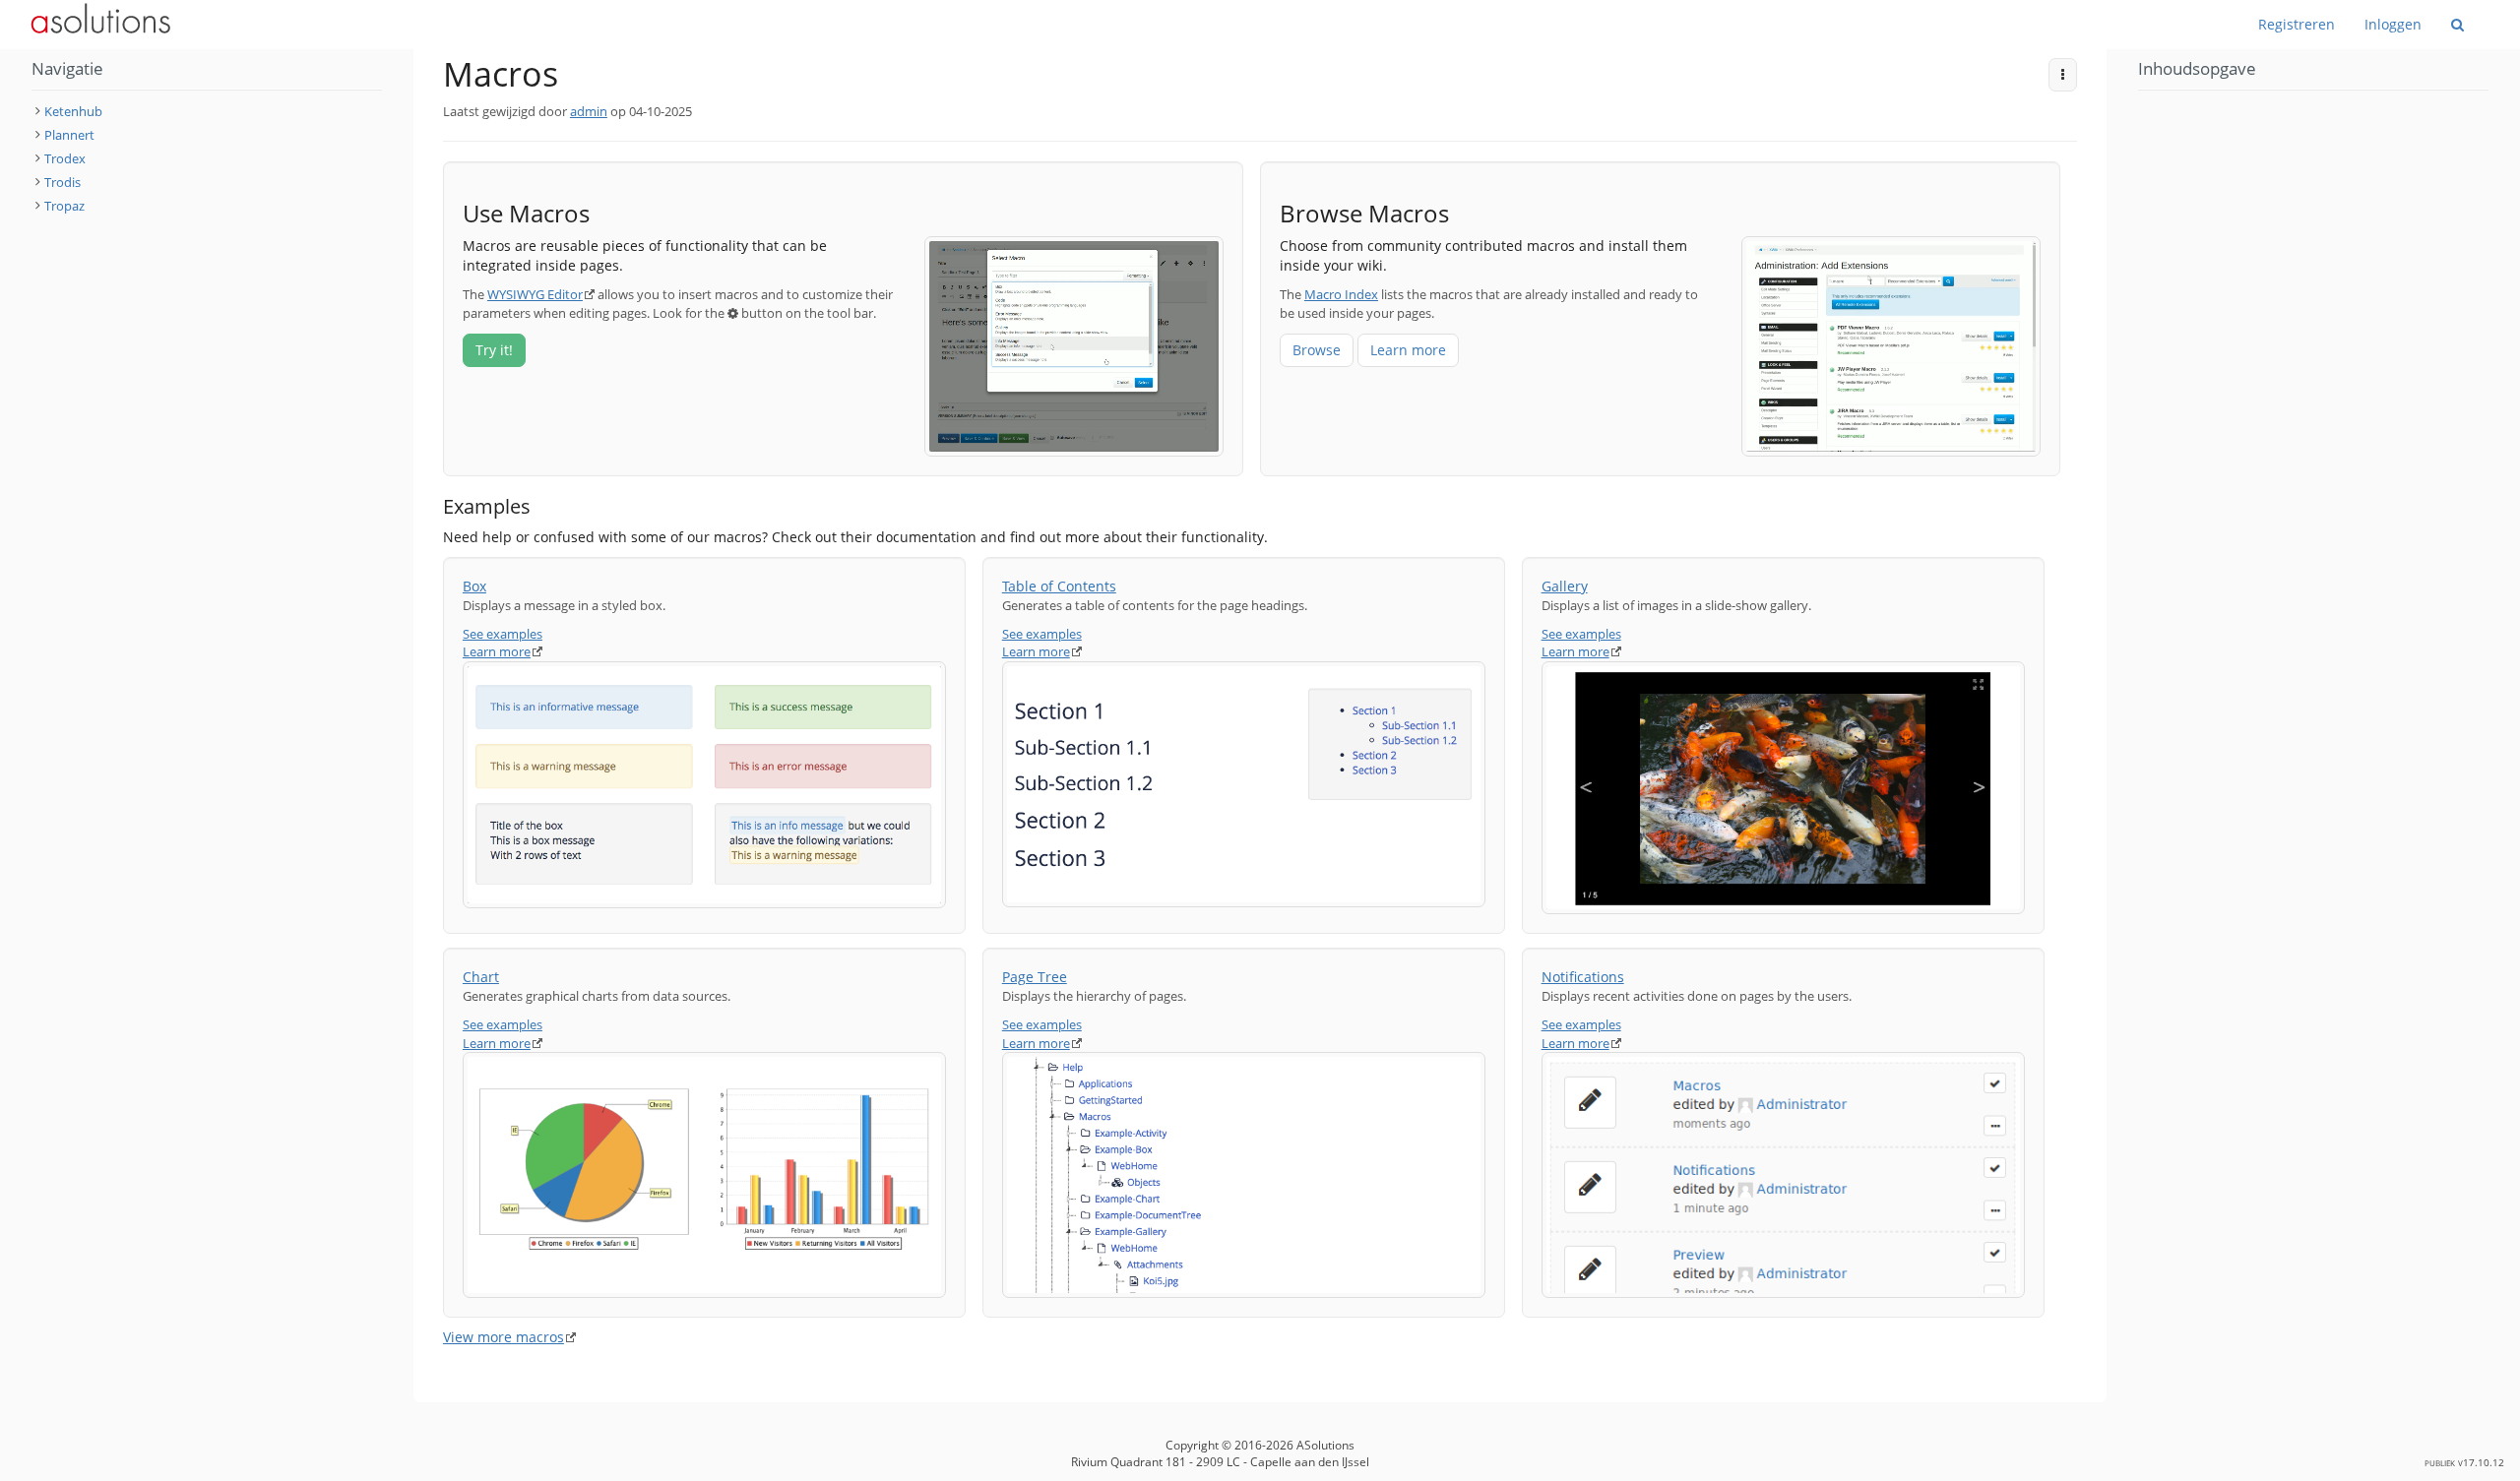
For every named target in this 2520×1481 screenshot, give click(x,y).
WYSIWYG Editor (535, 294)
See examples (503, 634)
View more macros (504, 1337)
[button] (399, 149)
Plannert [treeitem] (69, 135)
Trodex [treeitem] (65, 158)
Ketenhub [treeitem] (73, 111)
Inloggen (2393, 24)
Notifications (1583, 977)
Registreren (2297, 24)
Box (474, 586)
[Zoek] (2457, 25)
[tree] (207, 158)
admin (589, 111)
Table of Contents (1059, 586)
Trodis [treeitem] (63, 182)
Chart (481, 977)
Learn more (1408, 350)
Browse (1317, 350)
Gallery (1565, 586)
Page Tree (1035, 977)
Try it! (494, 350)
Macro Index (1341, 294)
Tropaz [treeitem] (64, 206)
